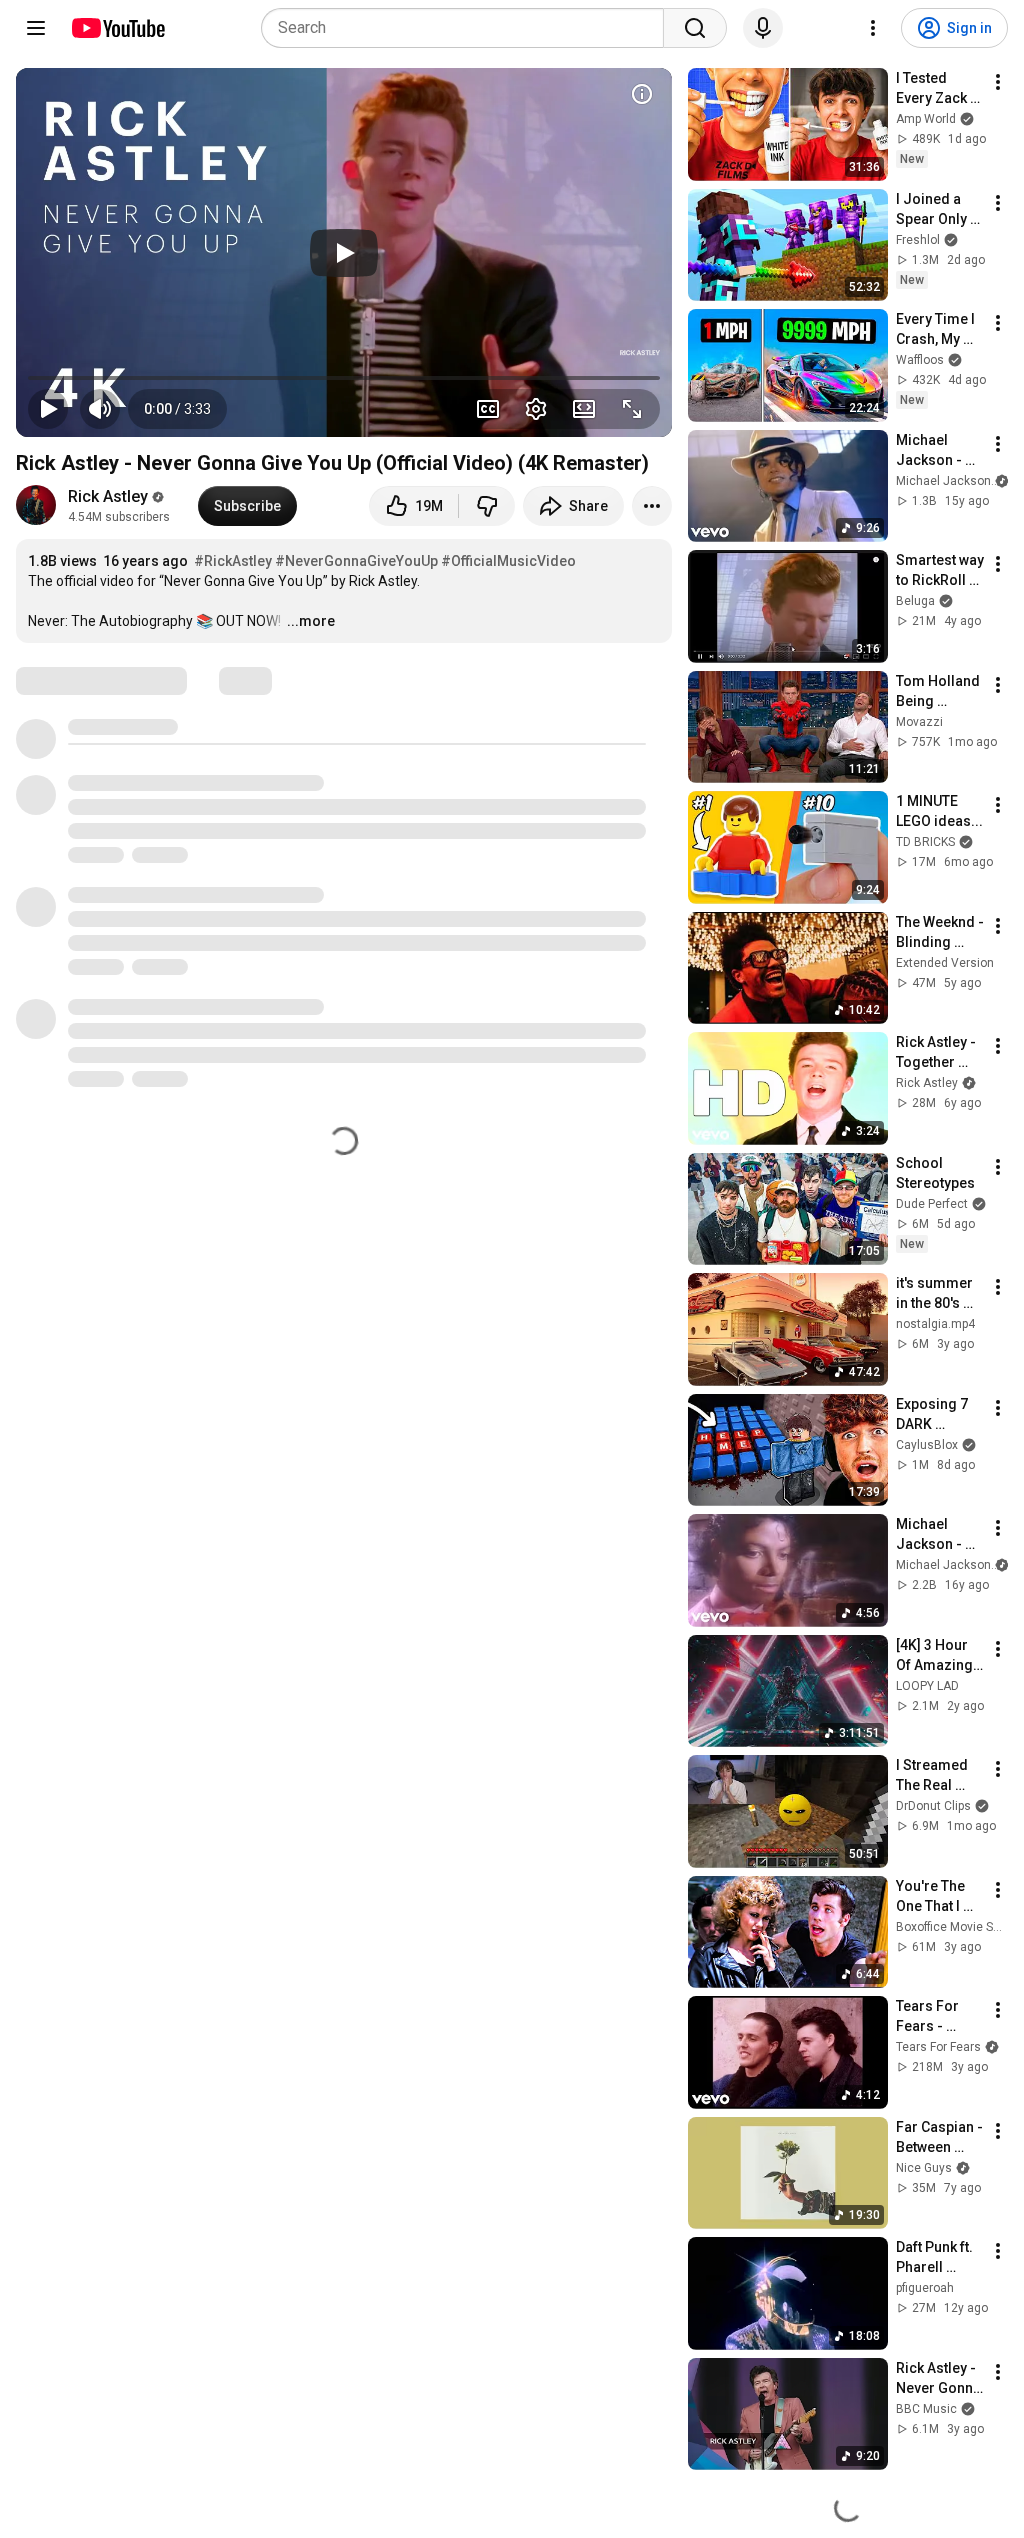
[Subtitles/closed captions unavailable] (488, 409)
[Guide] (36, 28)
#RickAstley (233, 561)
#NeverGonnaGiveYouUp (356, 561)
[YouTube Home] (117, 28)
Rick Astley (108, 496)
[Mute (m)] (100, 409)
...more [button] (311, 621)
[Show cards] (642, 94)
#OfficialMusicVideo (508, 561)
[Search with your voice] (763, 28)
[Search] (695, 28)
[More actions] (652, 506)
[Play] (344, 253)
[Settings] (873, 28)
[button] (177, 409)
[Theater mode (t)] (584, 409)
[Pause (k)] (48, 409)
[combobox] (468, 28)
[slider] (344, 378)
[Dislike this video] (487, 506)
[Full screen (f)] (632, 409)
